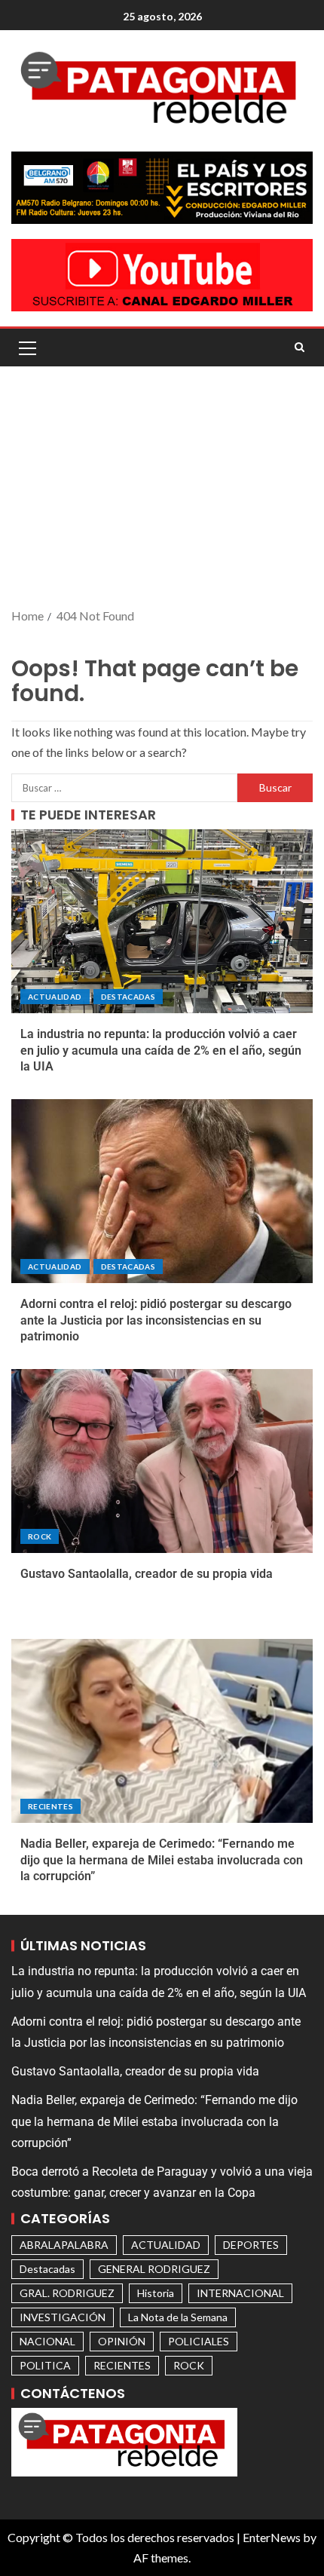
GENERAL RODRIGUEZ (154, 2269)
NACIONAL (47, 2341)
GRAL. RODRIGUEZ (67, 2293)
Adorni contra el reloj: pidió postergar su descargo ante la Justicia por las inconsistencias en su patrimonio (156, 1320)
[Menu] (26, 348)
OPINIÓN (122, 2341)
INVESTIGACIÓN (63, 2317)
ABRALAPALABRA (64, 2245)
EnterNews (272, 2537)
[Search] (300, 348)
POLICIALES (199, 2341)
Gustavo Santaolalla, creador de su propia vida (147, 1574)
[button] (26, 348)
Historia (156, 2293)
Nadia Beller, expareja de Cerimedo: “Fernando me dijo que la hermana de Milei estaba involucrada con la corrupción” (162, 1860)
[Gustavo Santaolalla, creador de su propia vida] (162, 1461)
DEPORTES (251, 2245)
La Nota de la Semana (178, 2317)
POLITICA (45, 2365)
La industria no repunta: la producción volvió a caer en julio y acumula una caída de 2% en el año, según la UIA (161, 1050)
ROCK (40, 1536)
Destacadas (128, 997)
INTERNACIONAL (240, 2293)
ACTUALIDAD (55, 997)
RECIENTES (50, 1806)
